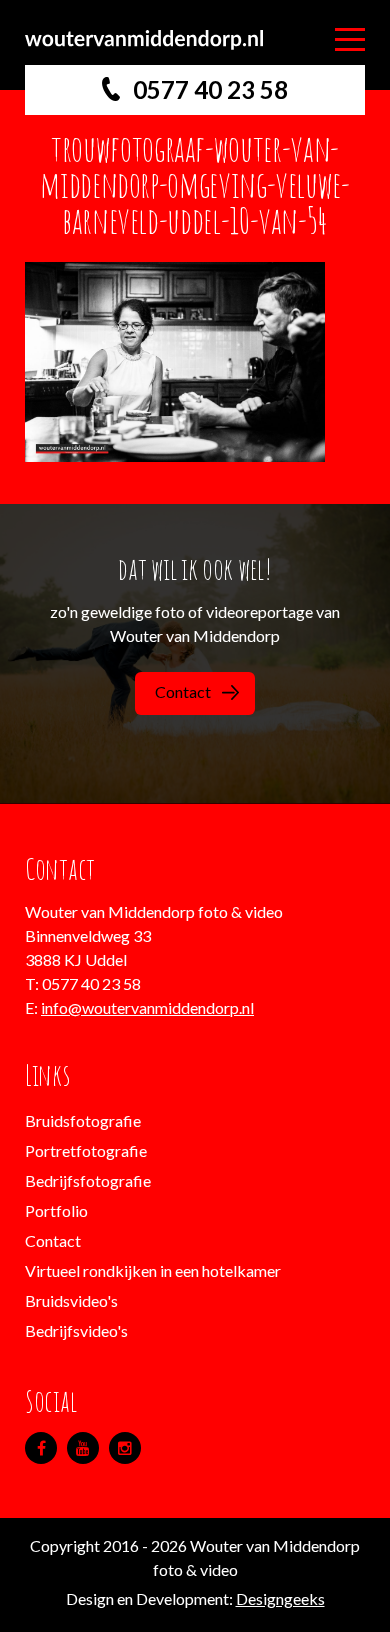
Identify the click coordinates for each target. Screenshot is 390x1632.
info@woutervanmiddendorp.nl (147, 1007)
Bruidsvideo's (71, 1300)
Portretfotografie (86, 1150)
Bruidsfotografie (83, 1120)
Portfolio (56, 1210)
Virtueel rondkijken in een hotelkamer (153, 1270)
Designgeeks (280, 1598)
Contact (183, 691)
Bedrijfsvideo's (76, 1330)
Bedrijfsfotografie (88, 1180)
